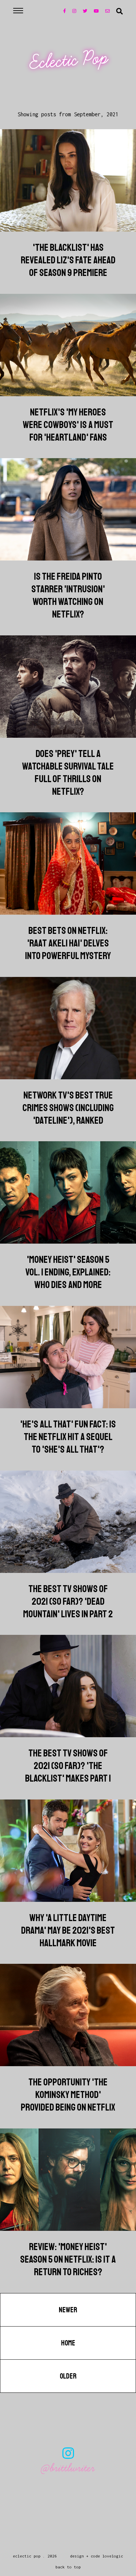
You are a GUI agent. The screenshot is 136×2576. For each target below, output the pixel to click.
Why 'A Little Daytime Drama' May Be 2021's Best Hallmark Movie (68, 1930)
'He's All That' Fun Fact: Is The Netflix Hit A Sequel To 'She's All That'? (68, 1437)
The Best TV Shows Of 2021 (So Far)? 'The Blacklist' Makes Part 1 (68, 1766)
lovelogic (113, 2556)
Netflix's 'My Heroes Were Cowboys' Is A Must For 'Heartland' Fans (68, 425)
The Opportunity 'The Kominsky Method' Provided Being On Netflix (68, 2095)
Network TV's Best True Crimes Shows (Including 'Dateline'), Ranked (68, 1108)
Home (68, 2343)
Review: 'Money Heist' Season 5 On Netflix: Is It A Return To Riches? (68, 2259)
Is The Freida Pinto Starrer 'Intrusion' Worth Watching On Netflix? (68, 595)
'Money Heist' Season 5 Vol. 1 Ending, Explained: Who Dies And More (68, 1272)
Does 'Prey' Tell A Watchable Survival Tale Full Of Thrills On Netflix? (68, 773)
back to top (68, 2567)
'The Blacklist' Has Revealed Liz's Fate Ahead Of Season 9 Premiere (68, 260)
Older (68, 2376)
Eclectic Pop (69, 60)
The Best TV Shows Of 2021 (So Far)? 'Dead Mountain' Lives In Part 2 (68, 1601)
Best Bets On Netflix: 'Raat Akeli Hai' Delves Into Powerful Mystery (68, 943)
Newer (68, 2310)
